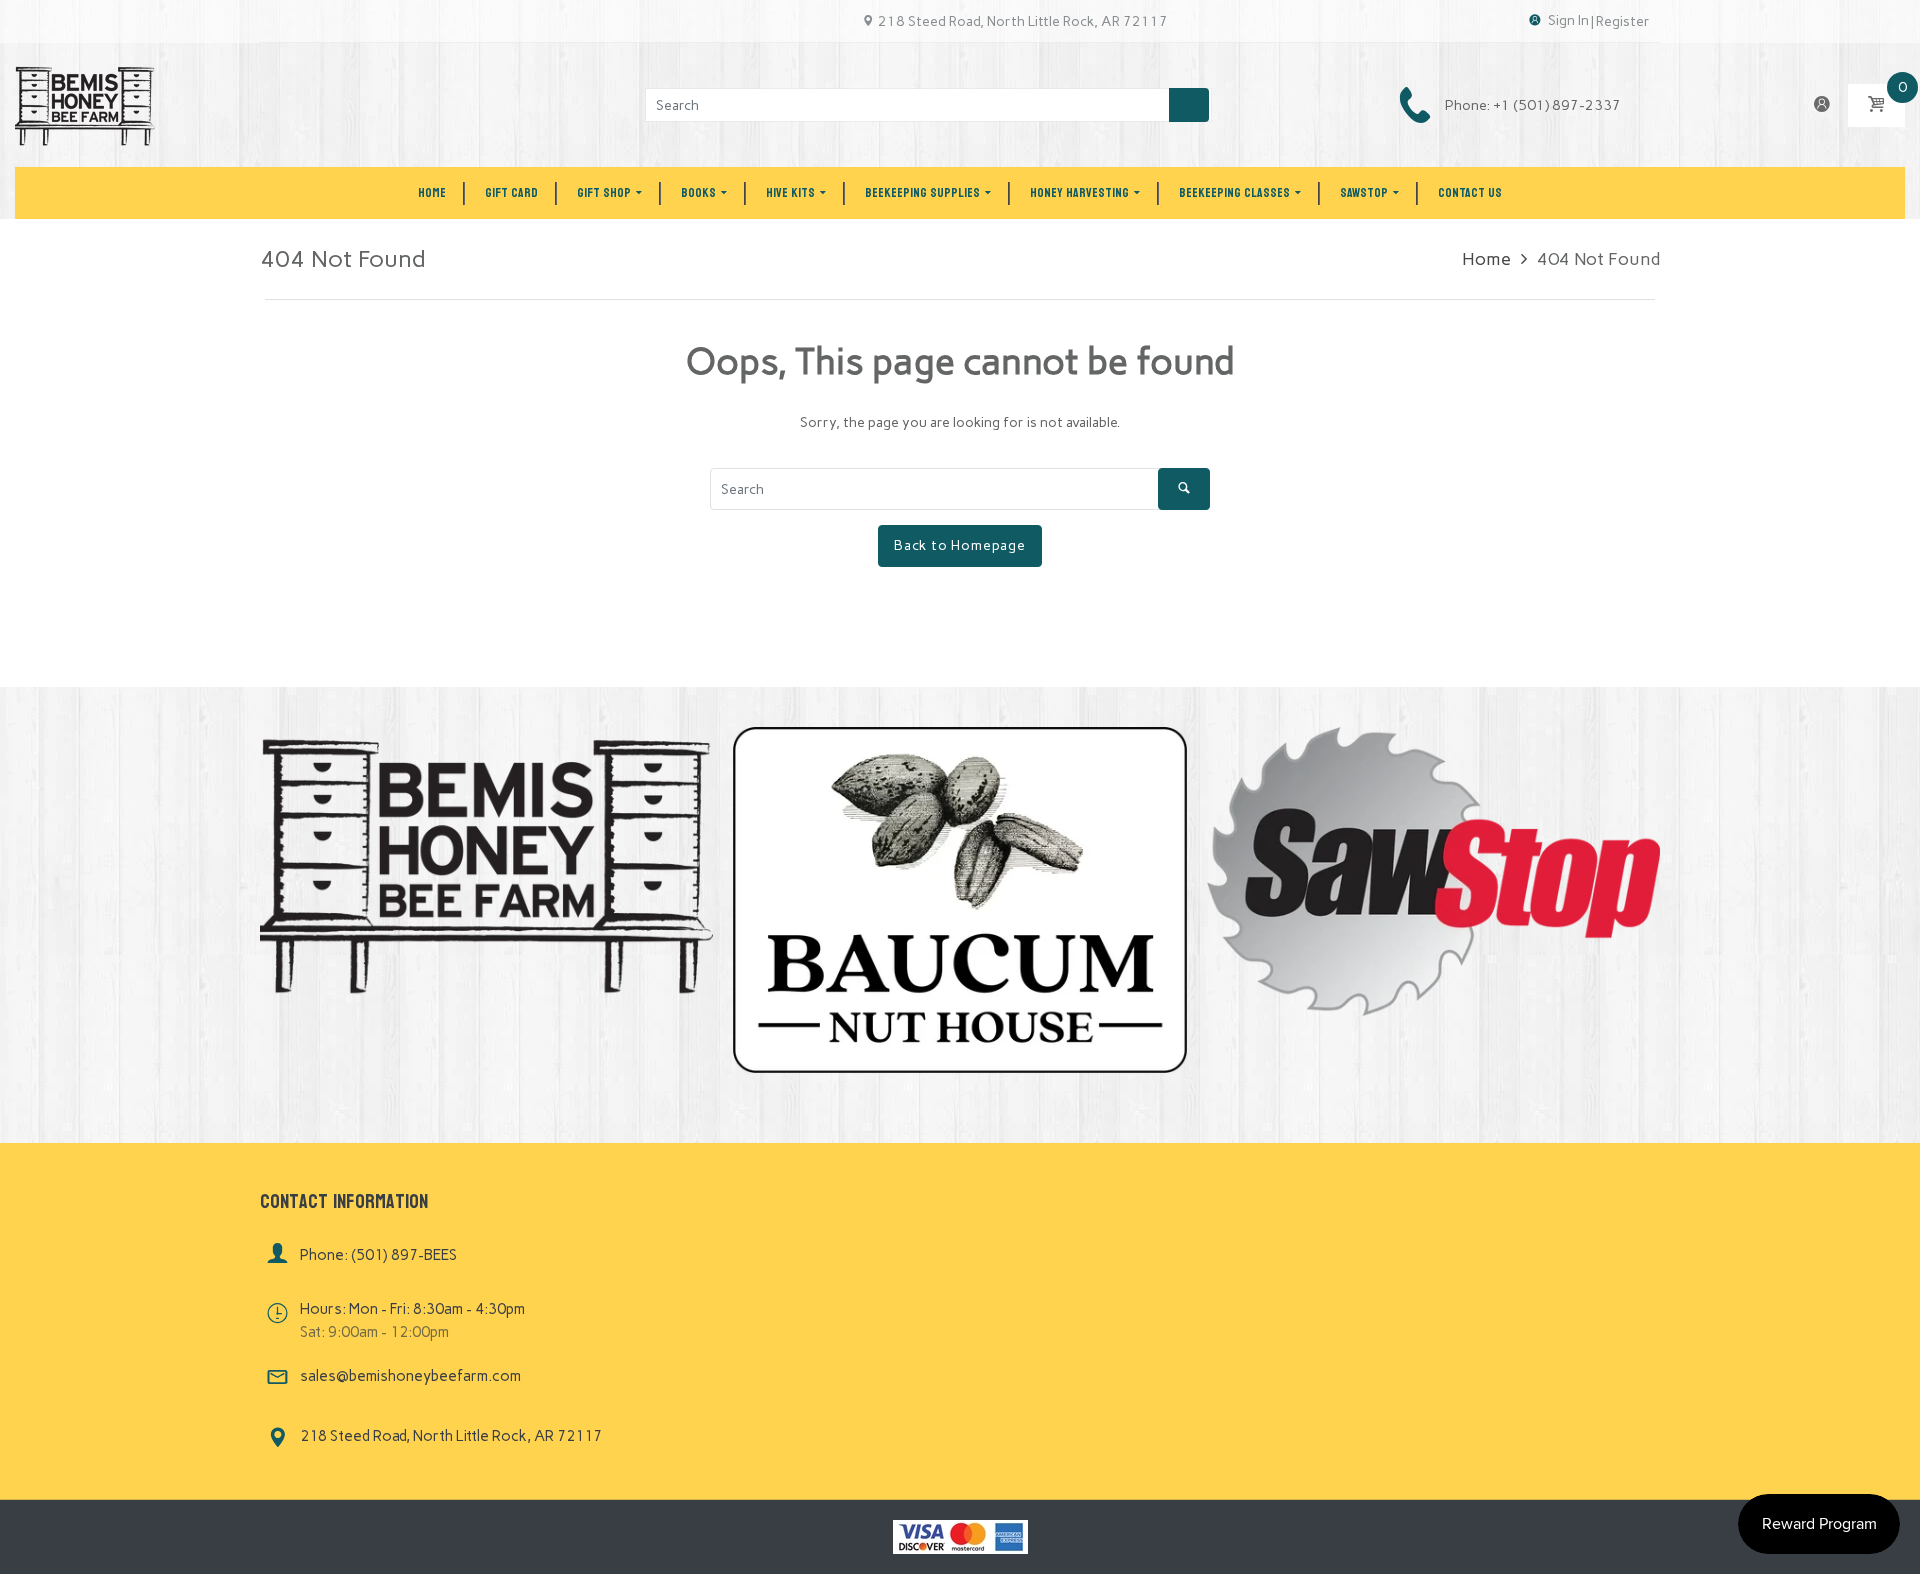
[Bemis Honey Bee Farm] (85, 104)
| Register (1620, 21)
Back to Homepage (960, 545)
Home (1486, 259)
